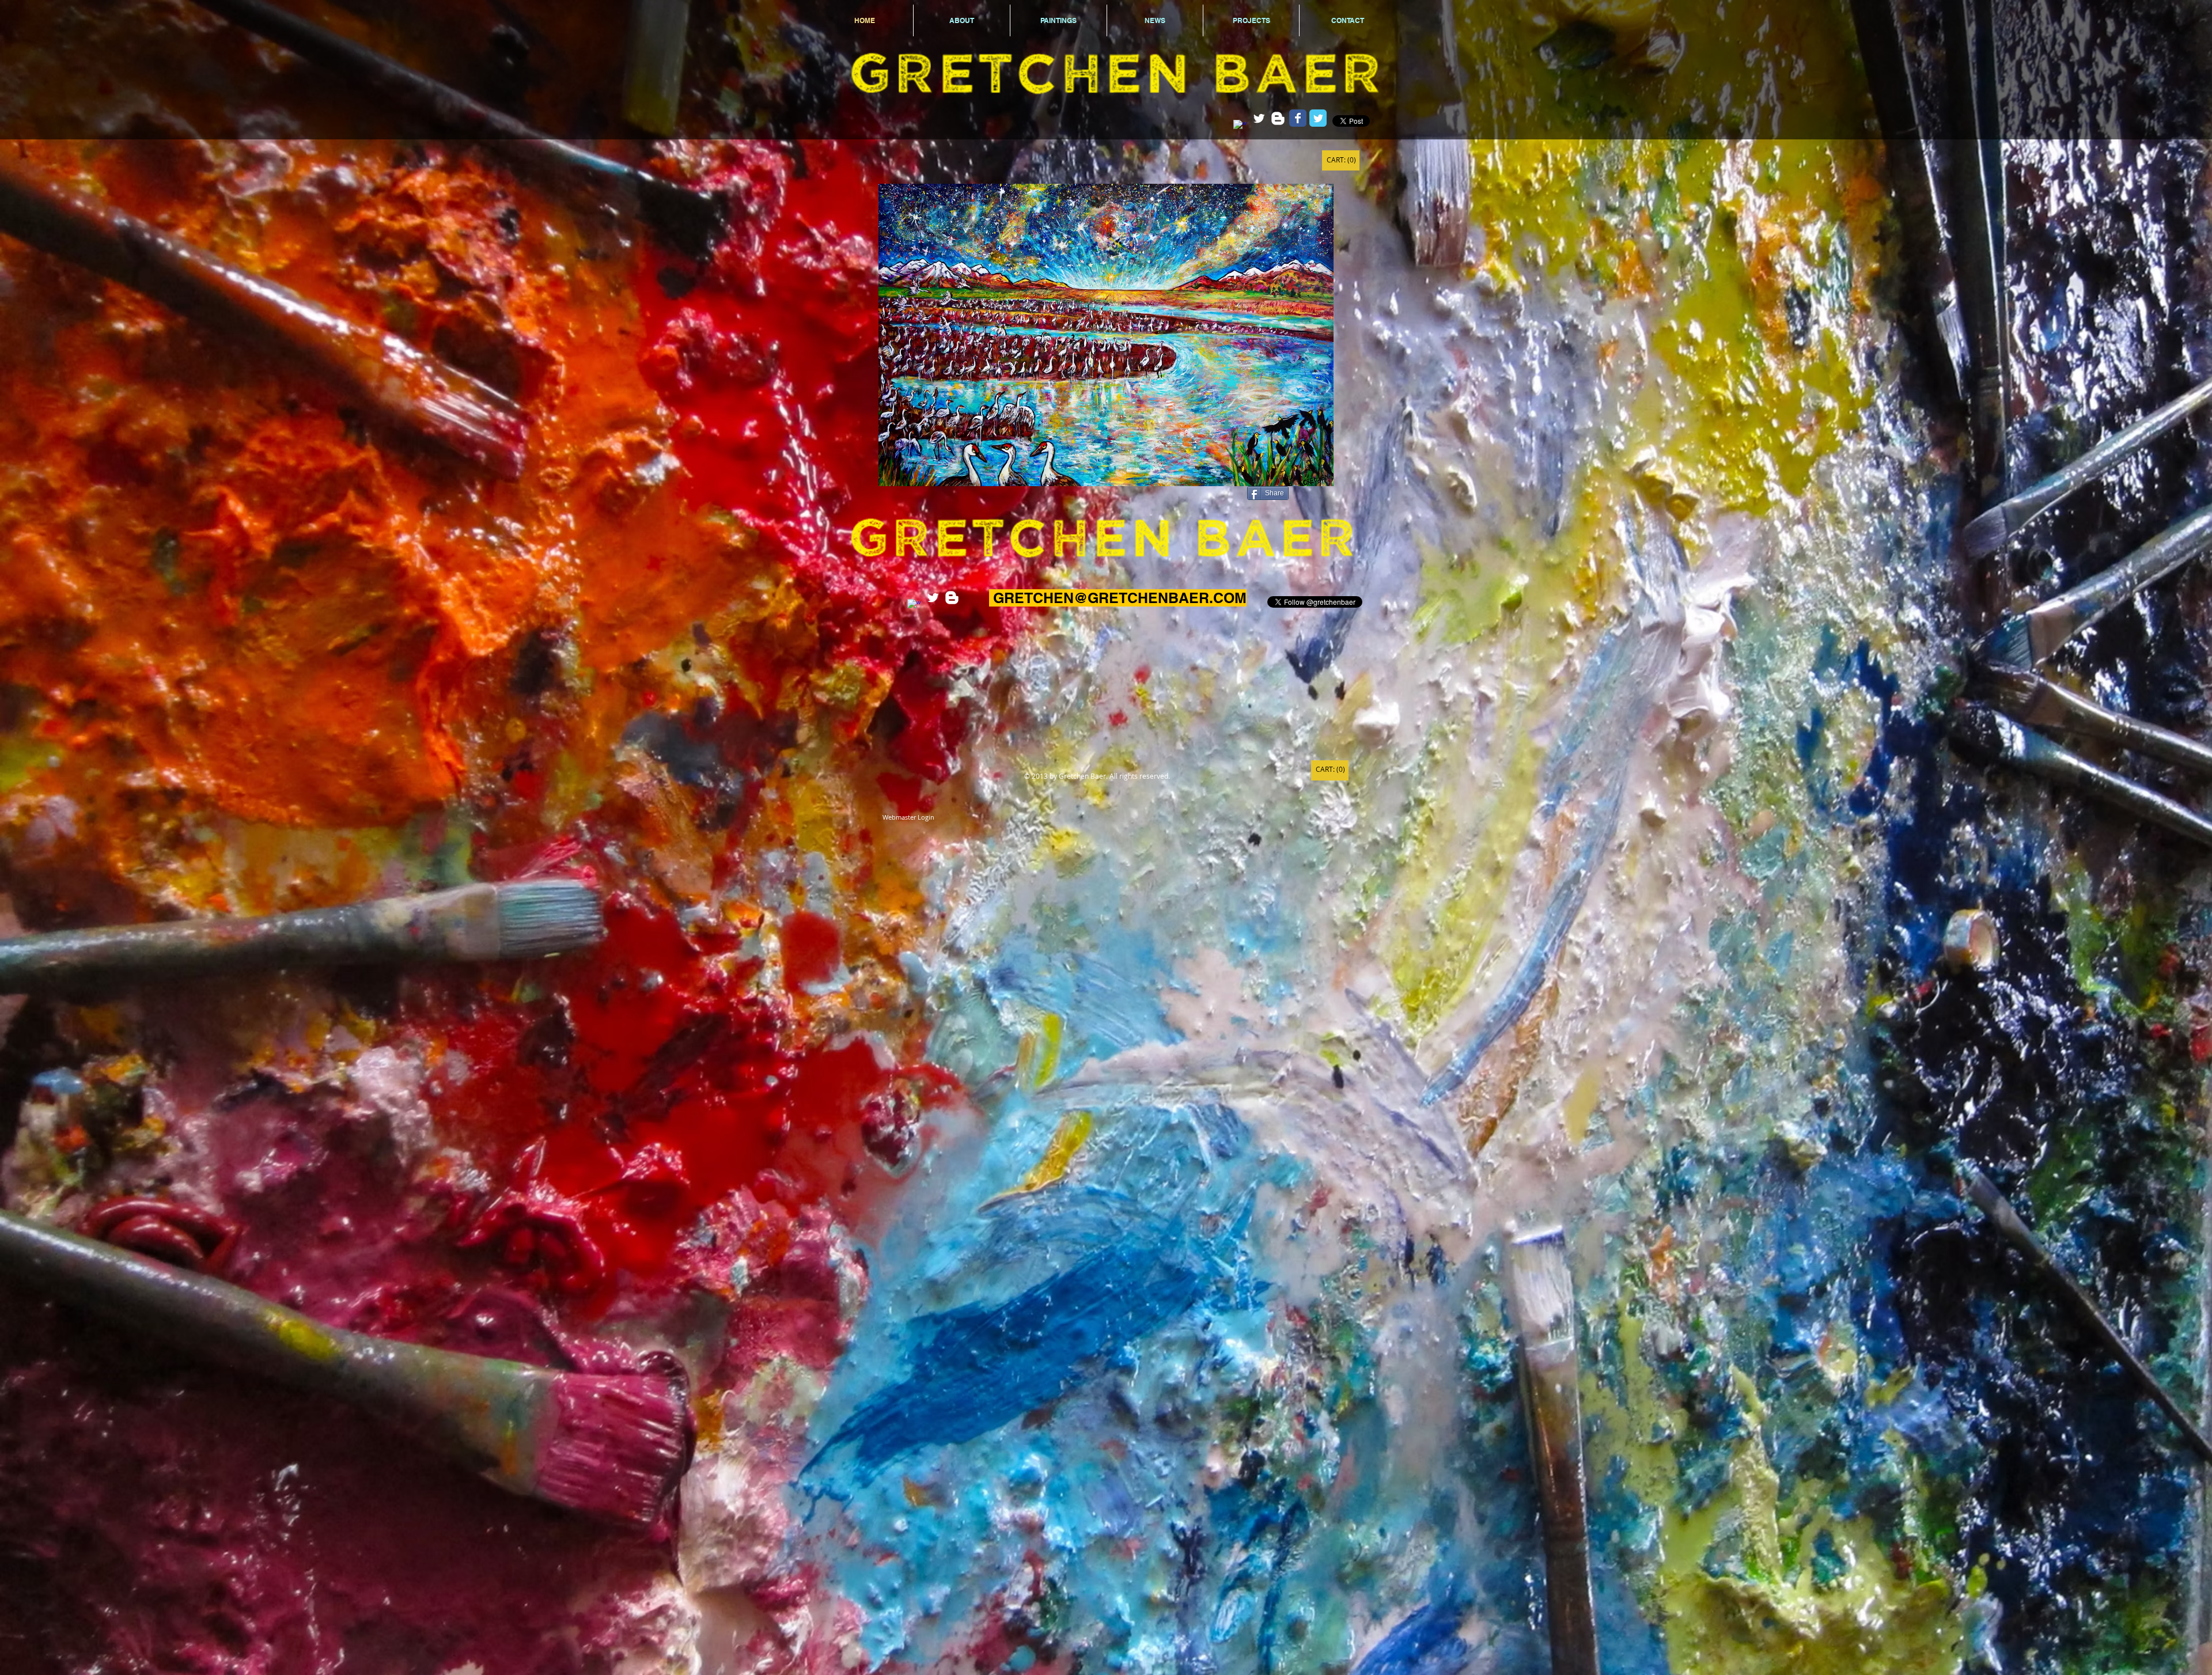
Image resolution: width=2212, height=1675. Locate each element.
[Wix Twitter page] (1318, 118)
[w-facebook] (1240, 126)
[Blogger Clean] (1278, 118)
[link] (1341, 160)
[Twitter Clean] (1259, 118)
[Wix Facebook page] (1298, 118)
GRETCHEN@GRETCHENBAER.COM (1120, 598)
